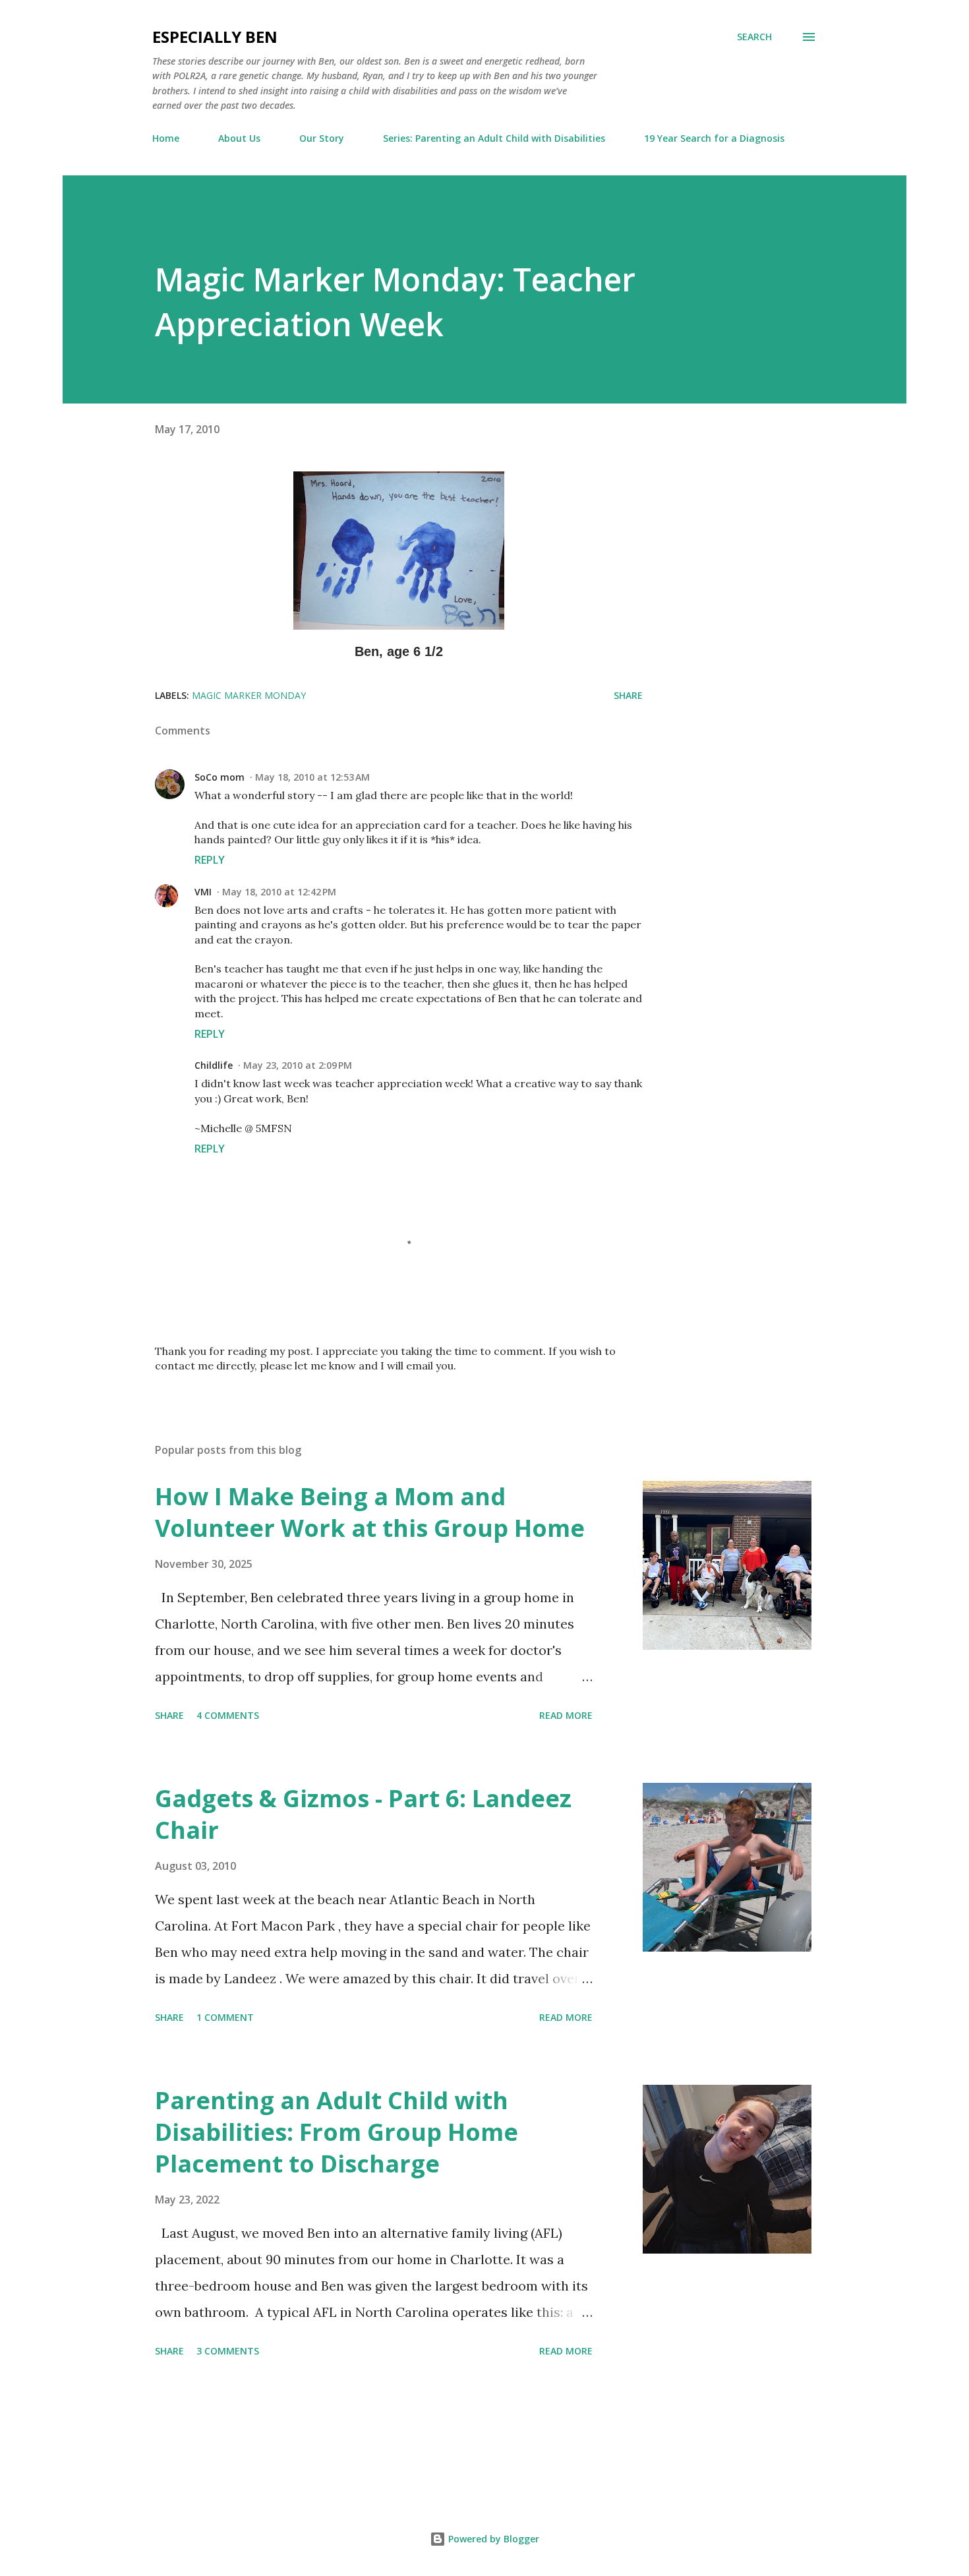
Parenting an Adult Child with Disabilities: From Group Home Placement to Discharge (337, 2132)
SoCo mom (220, 777)
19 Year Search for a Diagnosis (714, 138)
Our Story (322, 138)
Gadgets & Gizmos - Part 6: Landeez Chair (363, 1814)
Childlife (214, 1065)
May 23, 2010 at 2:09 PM (298, 1065)
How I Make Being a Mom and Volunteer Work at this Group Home (370, 1512)
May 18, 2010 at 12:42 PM (279, 892)
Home (166, 138)
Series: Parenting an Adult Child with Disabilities (494, 138)
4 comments (228, 1715)
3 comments (228, 2351)
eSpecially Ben (215, 37)
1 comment (225, 2017)
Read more (566, 1715)
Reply (210, 860)
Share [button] (628, 695)
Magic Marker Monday (249, 695)
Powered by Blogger (492, 2539)
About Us (239, 138)
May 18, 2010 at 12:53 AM (312, 777)
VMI (203, 892)
